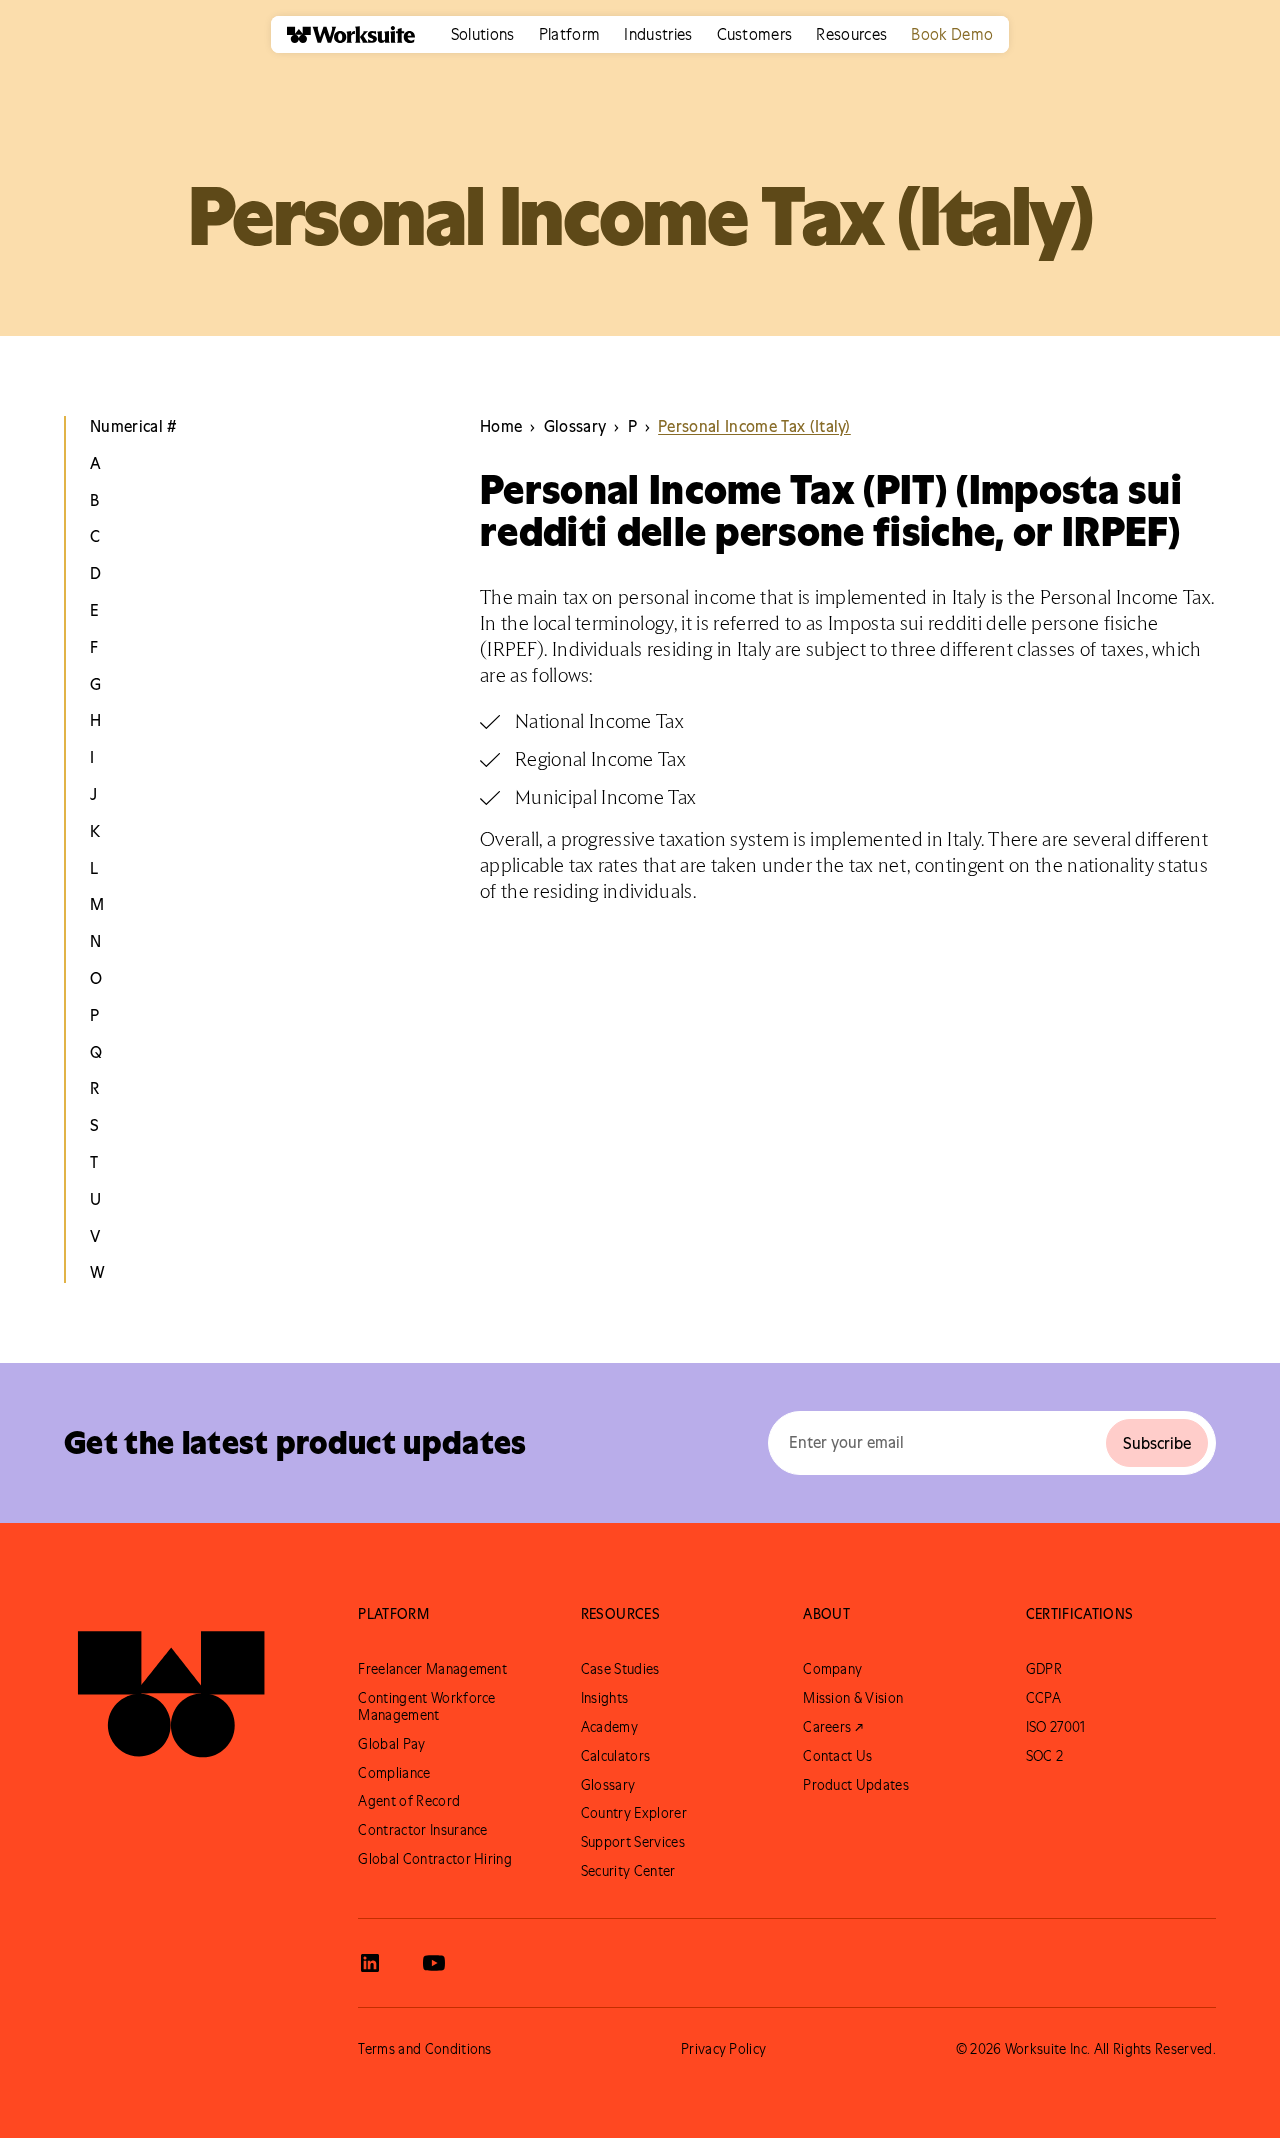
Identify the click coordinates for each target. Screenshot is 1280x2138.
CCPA (1043, 1698)
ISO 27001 (1056, 1727)
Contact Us (837, 1756)
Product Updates (856, 1785)
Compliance (394, 1773)
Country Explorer (634, 1813)
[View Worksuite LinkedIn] (370, 1963)
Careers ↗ (833, 1727)
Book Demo (952, 34)
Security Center (628, 1871)
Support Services (633, 1842)
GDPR (1044, 1669)
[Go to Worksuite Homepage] (171, 1685)
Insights (605, 1698)
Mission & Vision (853, 1698)
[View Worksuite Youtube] (434, 1963)
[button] (483, 34)
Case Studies (620, 1669)
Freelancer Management (432, 1669)
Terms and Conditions (424, 2049)
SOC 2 (1045, 1756)
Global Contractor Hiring (435, 1859)
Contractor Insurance (422, 1830)
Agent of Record (409, 1801)
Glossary (608, 1785)
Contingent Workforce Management (426, 1706)
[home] (343, 34)
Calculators (616, 1756)
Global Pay (391, 1744)
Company (832, 1669)
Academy (609, 1727)
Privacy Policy (723, 2049)
